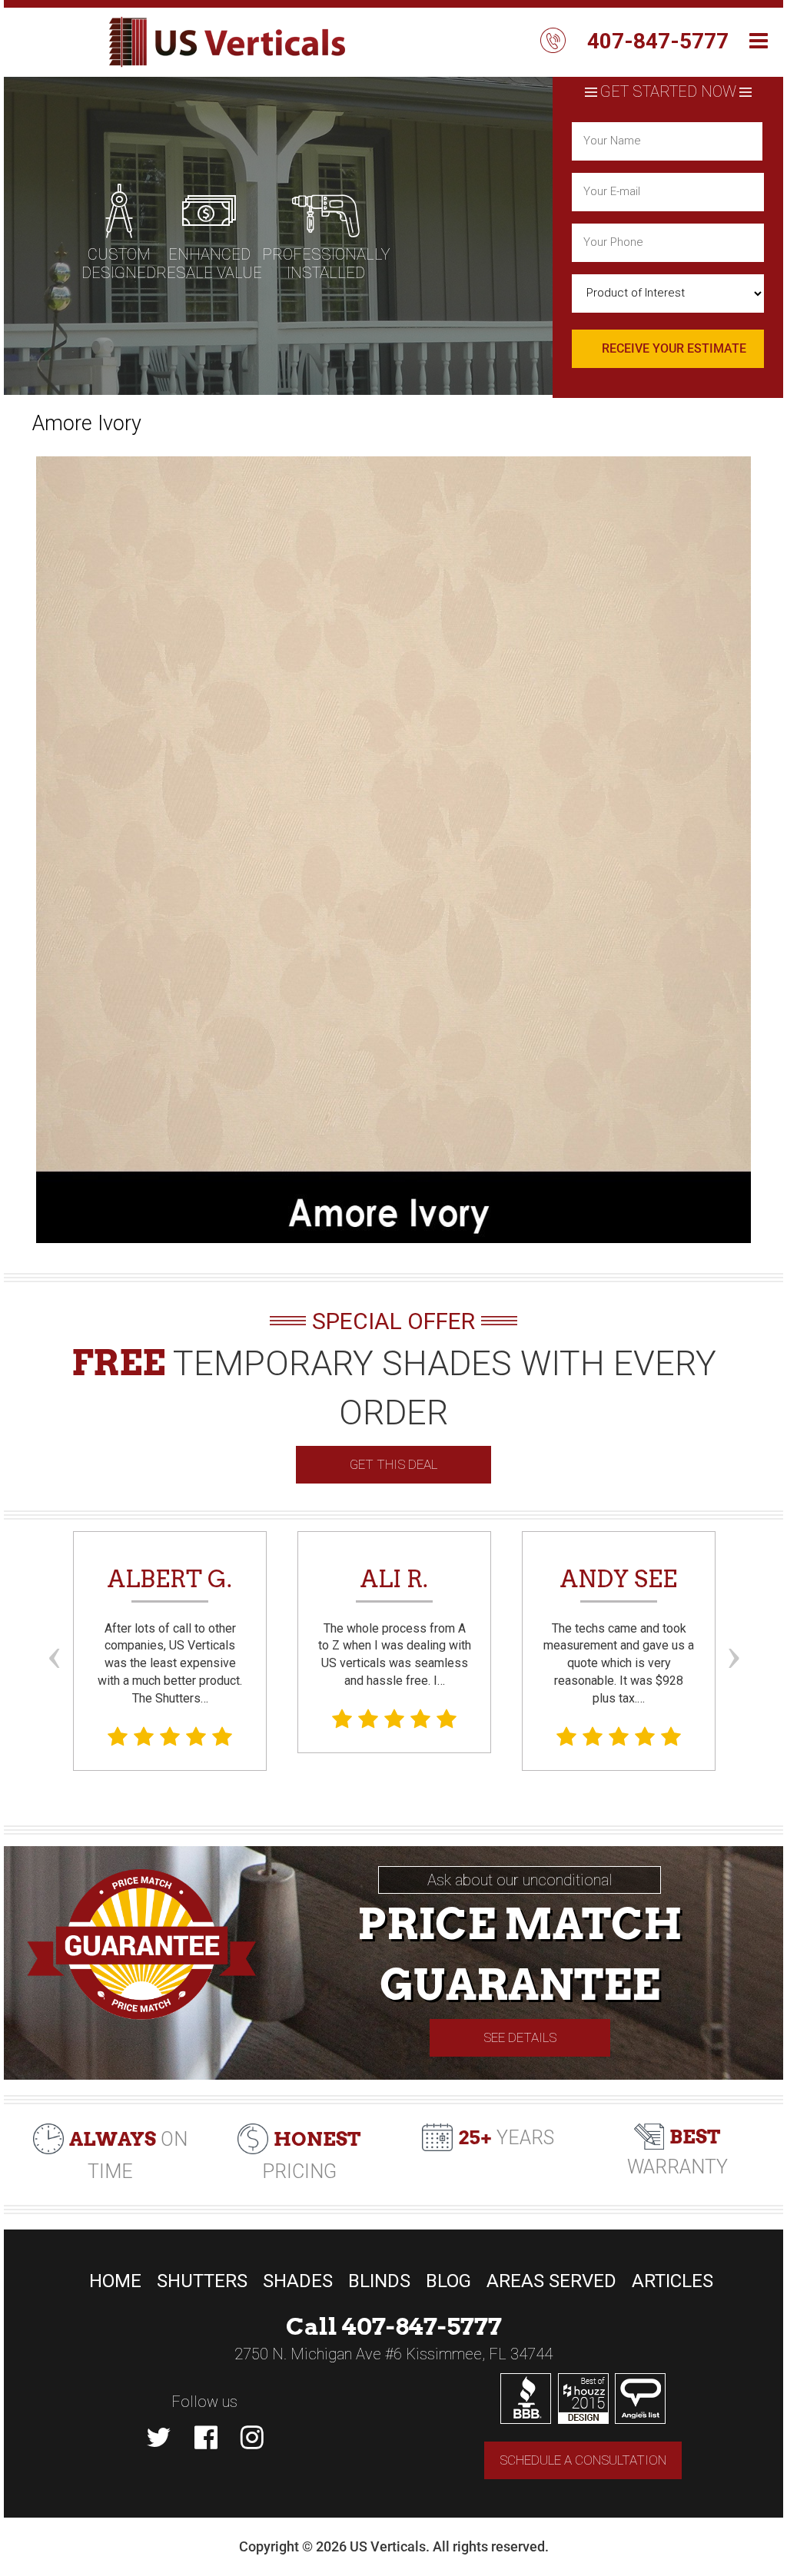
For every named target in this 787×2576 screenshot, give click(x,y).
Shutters (202, 2281)
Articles (672, 2281)
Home (115, 2281)
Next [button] (733, 1629)
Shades (298, 2281)
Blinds (379, 2281)
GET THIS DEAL (393, 1464)
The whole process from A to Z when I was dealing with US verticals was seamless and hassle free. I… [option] (395, 1626)
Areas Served (551, 2281)
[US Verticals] (226, 42)
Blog (448, 2281)
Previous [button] (54, 1629)
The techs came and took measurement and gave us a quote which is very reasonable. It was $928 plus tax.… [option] (619, 1635)
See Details (520, 2037)
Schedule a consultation (583, 2460)
